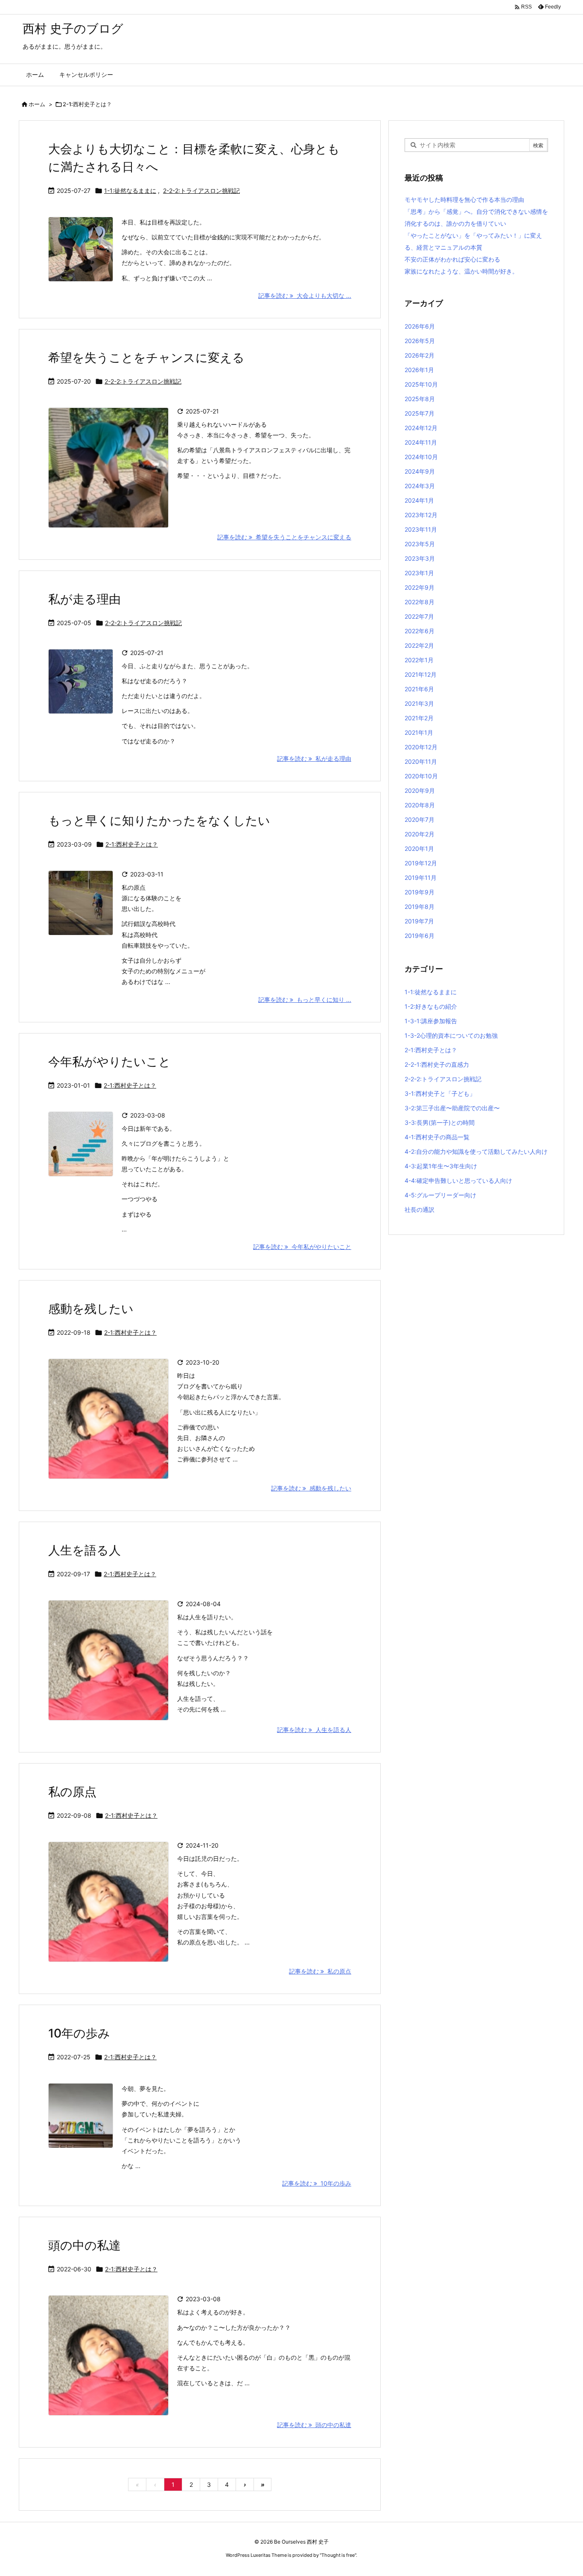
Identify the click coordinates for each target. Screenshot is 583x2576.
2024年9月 (420, 471)
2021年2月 (419, 718)
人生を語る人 (85, 1550)
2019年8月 (420, 907)
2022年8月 (420, 602)
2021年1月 (419, 732)
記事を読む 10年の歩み (317, 2183)
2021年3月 (419, 703)
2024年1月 (419, 500)
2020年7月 (420, 819)
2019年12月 (421, 863)
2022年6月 (420, 631)
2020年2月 (420, 834)
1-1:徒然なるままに (130, 191)
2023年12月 (421, 515)
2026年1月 (419, 370)
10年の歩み (79, 2033)
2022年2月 (419, 645)
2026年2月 (420, 355)
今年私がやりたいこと (109, 1062)
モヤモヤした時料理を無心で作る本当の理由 (464, 199)
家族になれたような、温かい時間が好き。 (461, 271)
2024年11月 (421, 442)
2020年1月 (419, 848)
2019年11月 (421, 878)
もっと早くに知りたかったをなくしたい (159, 821)
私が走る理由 (85, 599)
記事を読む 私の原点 (320, 1971)
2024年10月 (421, 457)
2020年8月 (420, 805)
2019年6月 (420, 936)
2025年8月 (420, 399)
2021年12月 (421, 674)
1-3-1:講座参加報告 (431, 1021)
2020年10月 (421, 776)
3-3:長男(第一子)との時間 (440, 1122)
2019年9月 (420, 892)
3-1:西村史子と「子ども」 (440, 1093)
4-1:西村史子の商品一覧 (437, 1137)
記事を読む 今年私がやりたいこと (302, 1247)
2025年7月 (420, 413)
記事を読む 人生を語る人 (314, 1730)
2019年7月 (419, 921)
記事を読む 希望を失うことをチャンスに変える (284, 537)
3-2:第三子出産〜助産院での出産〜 (452, 1108)
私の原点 (72, 1792)
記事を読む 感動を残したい (311, 1488)
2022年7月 (419, 616)
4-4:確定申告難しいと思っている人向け (458, 1180)
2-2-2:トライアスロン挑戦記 (201, 191)
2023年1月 (419, 573)
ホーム (37, 104)
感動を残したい (91, 1309)
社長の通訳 (420, 1209)
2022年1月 (419, 660)
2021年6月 (419, 689)
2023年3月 (420, 558)
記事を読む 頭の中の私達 (314, 2425)
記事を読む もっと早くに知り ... (305, 1000)
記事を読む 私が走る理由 (314, 758)
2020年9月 (420, 790)
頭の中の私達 (85, 2245)
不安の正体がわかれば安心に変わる (452, 259)
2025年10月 (421, 384)
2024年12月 (421, 428)
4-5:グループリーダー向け (440, 1195)
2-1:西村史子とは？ (132, 844)
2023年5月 (420, 544)
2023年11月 (421, 529)
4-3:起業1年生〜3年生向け (441, 1166)
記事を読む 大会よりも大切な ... (305, 295)
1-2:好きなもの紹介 (431, 1006)
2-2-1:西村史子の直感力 (437, 1064)
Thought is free (338, 2555)
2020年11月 (421, 761)
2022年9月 (420, 587)
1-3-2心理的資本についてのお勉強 (451, 1035)
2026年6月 (420, 326)
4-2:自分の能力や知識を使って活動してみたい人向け (476, 1151)
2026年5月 (420, 341)
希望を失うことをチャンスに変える (146, 358)
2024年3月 (420, 486)
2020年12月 (421, 747)
